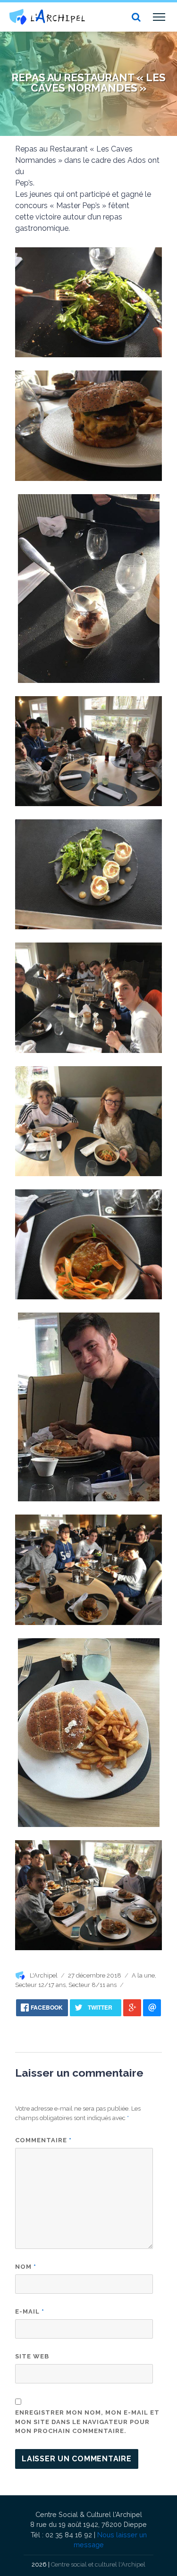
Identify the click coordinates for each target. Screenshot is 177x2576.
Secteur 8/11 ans (93, 1985)
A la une (143, 1975)
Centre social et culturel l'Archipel (98, 2564)
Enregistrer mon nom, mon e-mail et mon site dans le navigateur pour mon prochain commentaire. (87, 2422)
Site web (32, 2356)
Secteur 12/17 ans (40, 1985)
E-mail (30, 2311)
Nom (26, 2267)
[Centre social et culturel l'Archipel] (47, 17)
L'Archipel (44, 1975)
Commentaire (43, 2140)
